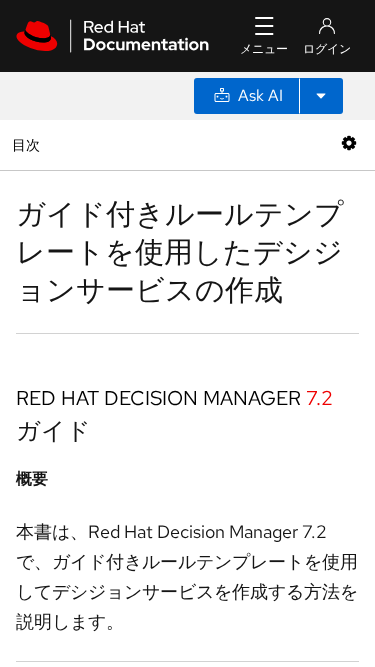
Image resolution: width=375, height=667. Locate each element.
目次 (28, 144)
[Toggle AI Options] (321, 96)
